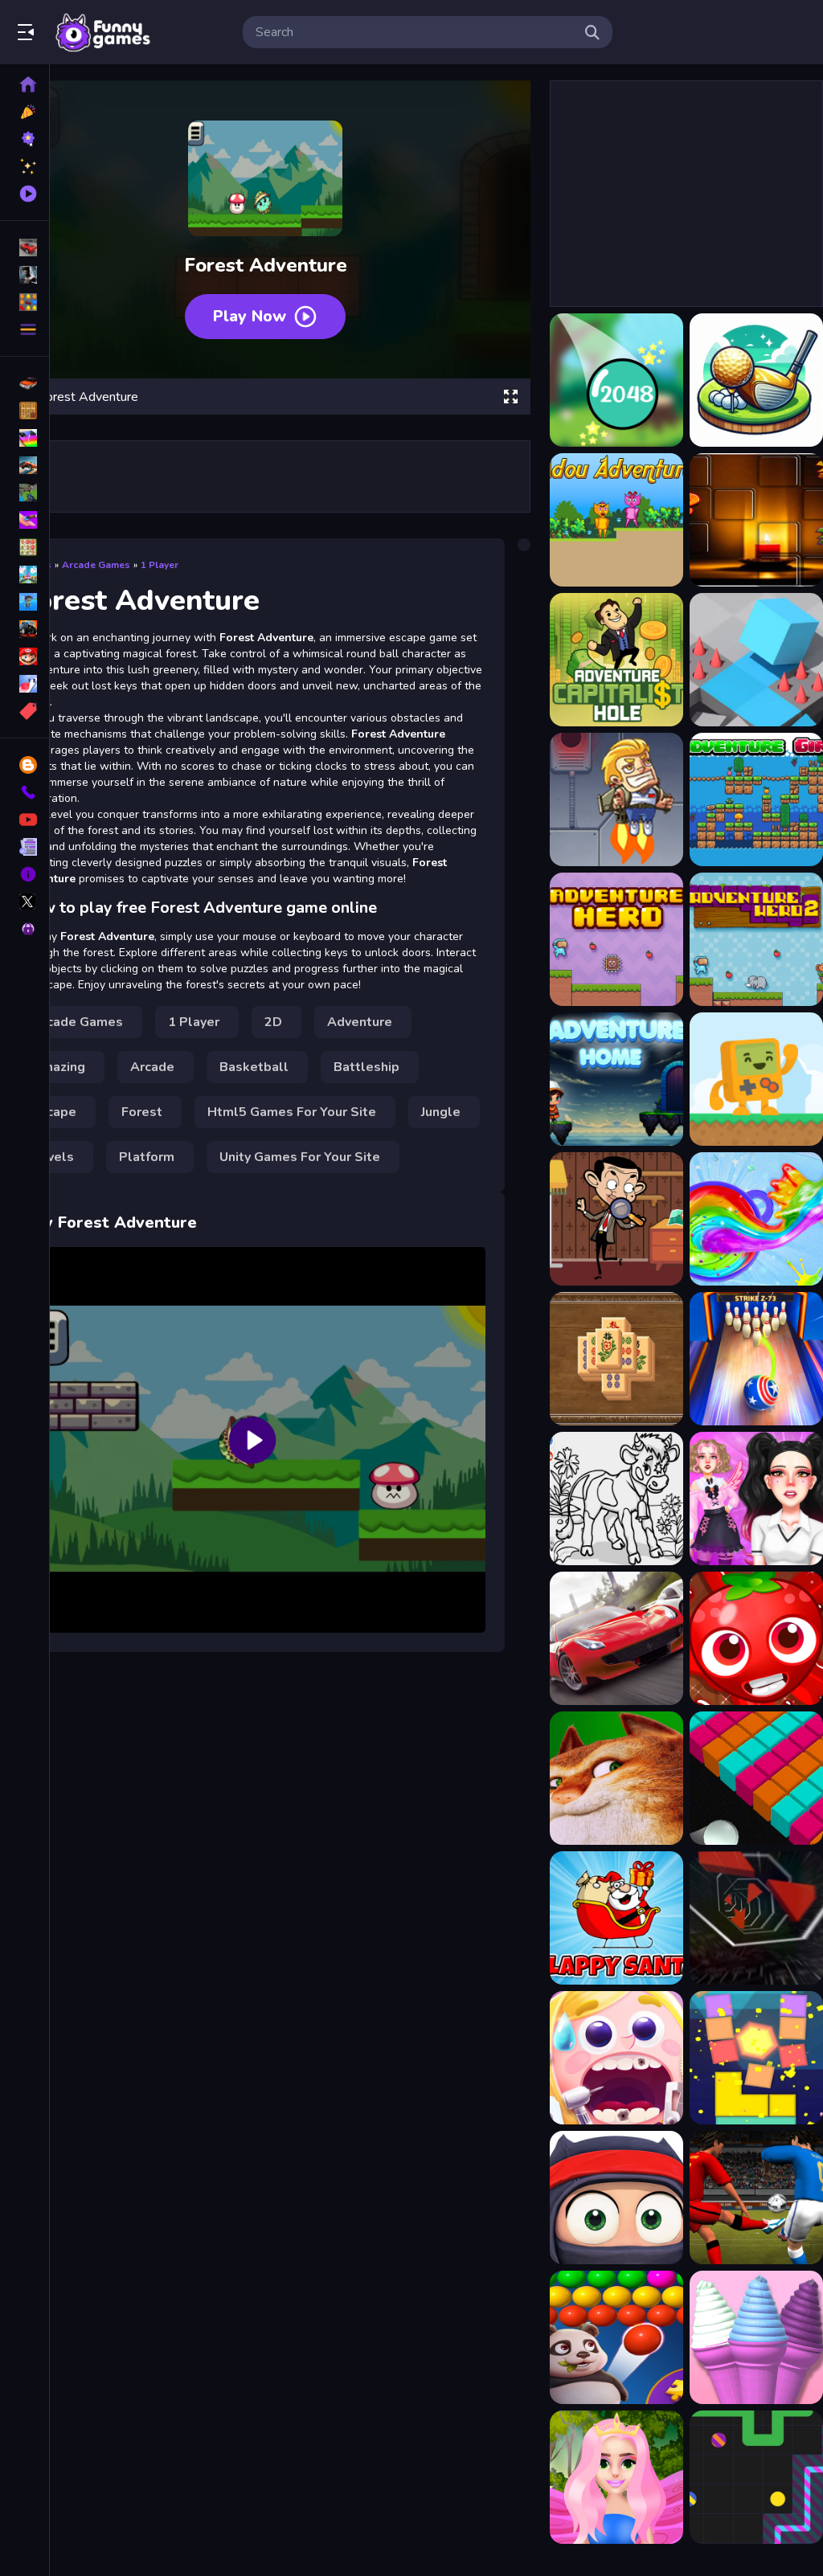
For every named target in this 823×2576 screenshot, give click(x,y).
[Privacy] (25, 929)
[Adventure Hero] (616, 939)
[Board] (25, 574)
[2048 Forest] (616, 380)
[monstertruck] (25, 629)
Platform (147, 1157)
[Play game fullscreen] (510, 397)
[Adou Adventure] (616, 520)
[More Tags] (25, 711)
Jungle (441, 1112)
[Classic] (25, 411)
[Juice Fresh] (756, 1638)
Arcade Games (96, 565)
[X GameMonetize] (25, 902)
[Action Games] (25, 275)
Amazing (59, 1067)
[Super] (25, 656)
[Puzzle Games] (25, 302)
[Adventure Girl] (756, 799)
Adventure (360, 1022)
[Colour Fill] (756, 1778)
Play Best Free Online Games (103, 32)
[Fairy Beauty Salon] (616, 2477)
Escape (54, 1112)
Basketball (254, 1067)
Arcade (152, 1067)
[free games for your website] (25, 465)
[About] (25, 874)
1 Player (160, 565)
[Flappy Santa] (616, 1918)
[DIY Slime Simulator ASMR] (756, 1219)
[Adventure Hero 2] (756, 939)
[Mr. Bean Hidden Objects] (616, 1219)
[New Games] (25, 112)
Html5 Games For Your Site (292, 1112)
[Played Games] (25, 194)
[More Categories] (25, 329)
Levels (53, 1157)
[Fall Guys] (25, 602)
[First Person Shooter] (25, 493)
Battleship (366, 1067)
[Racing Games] (25, 247)
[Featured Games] (25, 166)
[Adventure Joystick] (756, 1079)
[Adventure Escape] (616, 799)
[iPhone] (25, 438)
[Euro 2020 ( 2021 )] (756, 2198)
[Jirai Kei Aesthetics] (756, 1499)
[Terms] (25, 847)
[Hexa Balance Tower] (756, 2058)
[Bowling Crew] (756, 1359)
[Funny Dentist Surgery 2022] (616, 2058)
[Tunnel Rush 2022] (756, 1918)
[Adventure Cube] (756, 660)
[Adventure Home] (616, 1079)
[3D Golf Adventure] (756, 380)
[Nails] (25, 520)
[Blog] (25, 765)
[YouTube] (25, 820)
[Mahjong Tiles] (616, 1359)
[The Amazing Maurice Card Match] (616, 1778)
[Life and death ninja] (616, 2198)
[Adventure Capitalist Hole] (616, 660)
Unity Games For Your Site (300, 1157)
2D (273, 1022)
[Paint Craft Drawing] (616, 1499)
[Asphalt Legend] (616, 1638)
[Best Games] (25, 139)
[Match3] (25, 547)
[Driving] (25, 383)
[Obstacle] (25, 684)
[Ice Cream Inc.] (756, 2337)
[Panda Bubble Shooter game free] (616, 2337)
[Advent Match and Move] (756, 520)
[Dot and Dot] (756, 2477)
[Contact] (25, 792)
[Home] (25, 84)
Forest (142, 1112)
